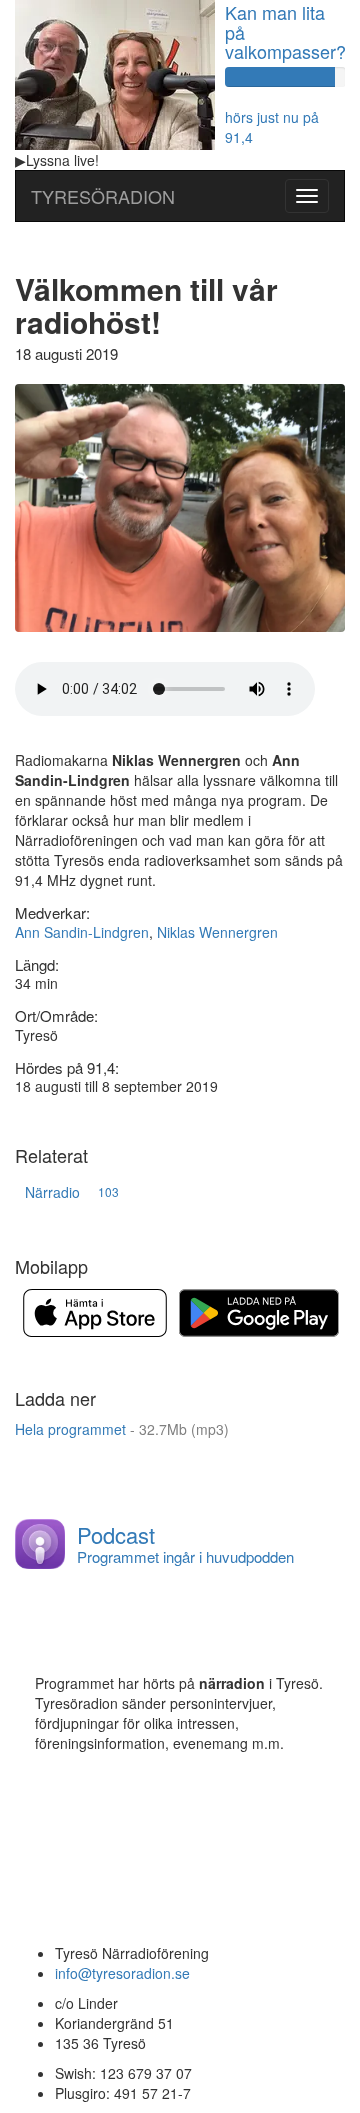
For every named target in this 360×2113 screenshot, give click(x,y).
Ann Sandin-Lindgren (82, 932)
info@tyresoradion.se (122, 1973)
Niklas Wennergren (217, 932)
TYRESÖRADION (103, 196)
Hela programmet (122, 1429)
